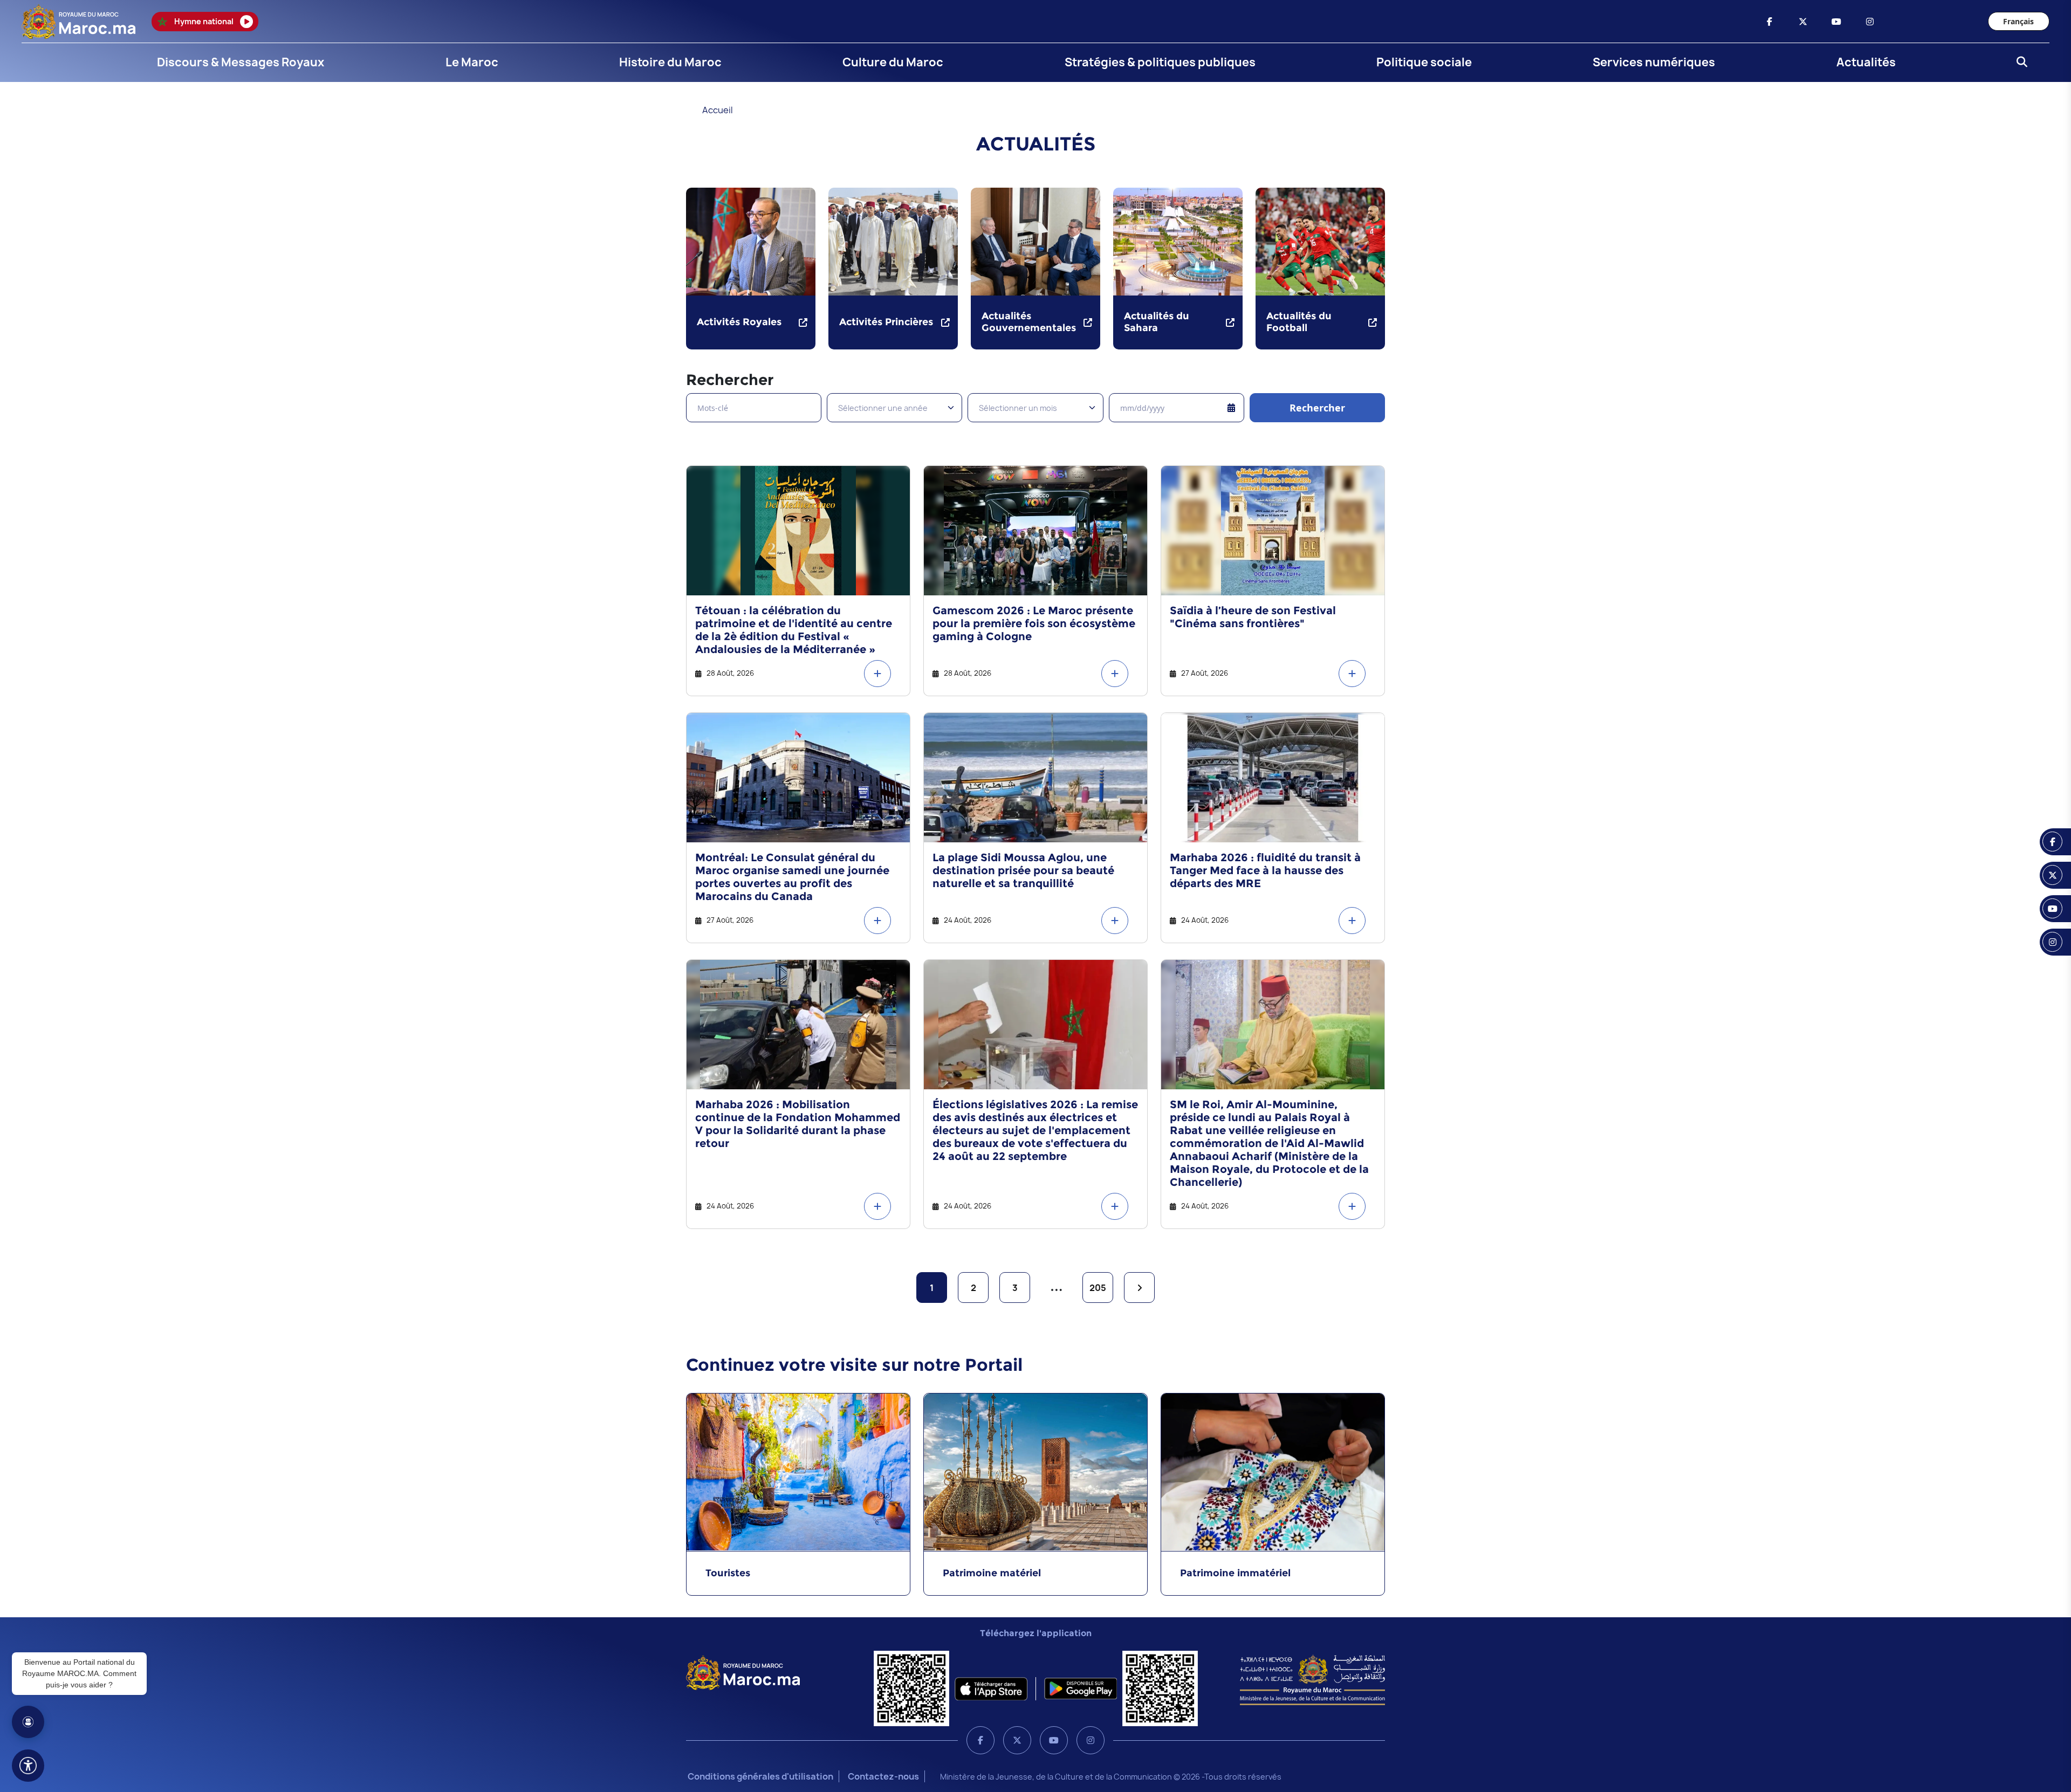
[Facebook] (980, 1740)
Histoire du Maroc (670, 62)
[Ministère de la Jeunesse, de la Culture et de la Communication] (1312, 1679)
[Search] (2019, 63)
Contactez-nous (883, 1776)
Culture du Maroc (893, 62)
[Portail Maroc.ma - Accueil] (743, 1672)
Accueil (718, 110)
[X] (1017, 1740)
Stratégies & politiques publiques (1160, 62)
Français (2018, 21)
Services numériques (1654, 62)
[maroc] (1770, 22)
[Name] (28, 1766)
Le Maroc (472, 62)
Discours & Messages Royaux (241, 62)
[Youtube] (1054, 1740)
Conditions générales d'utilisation (760, 1776)
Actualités (1866, 62)
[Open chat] (28, 1722)
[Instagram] (1091, 1740)
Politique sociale (1424, 62)
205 (1098, 1288)
